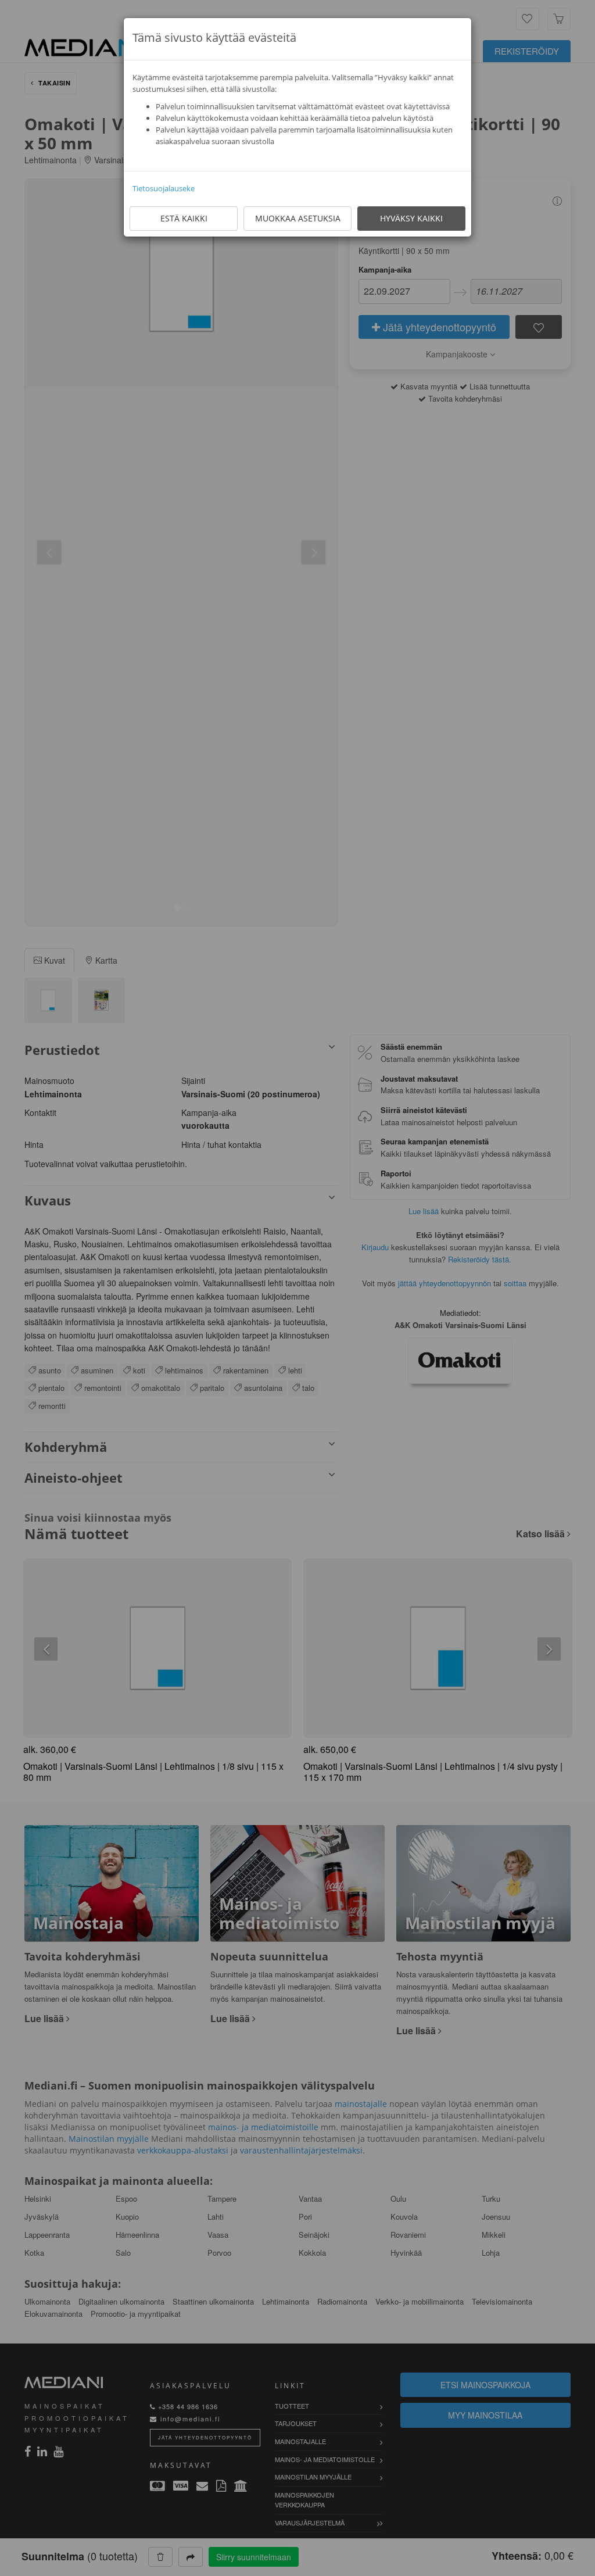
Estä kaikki (184, 218)
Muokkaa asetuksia (298, 218)
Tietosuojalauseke (164, 188)
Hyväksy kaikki (411, 218)
